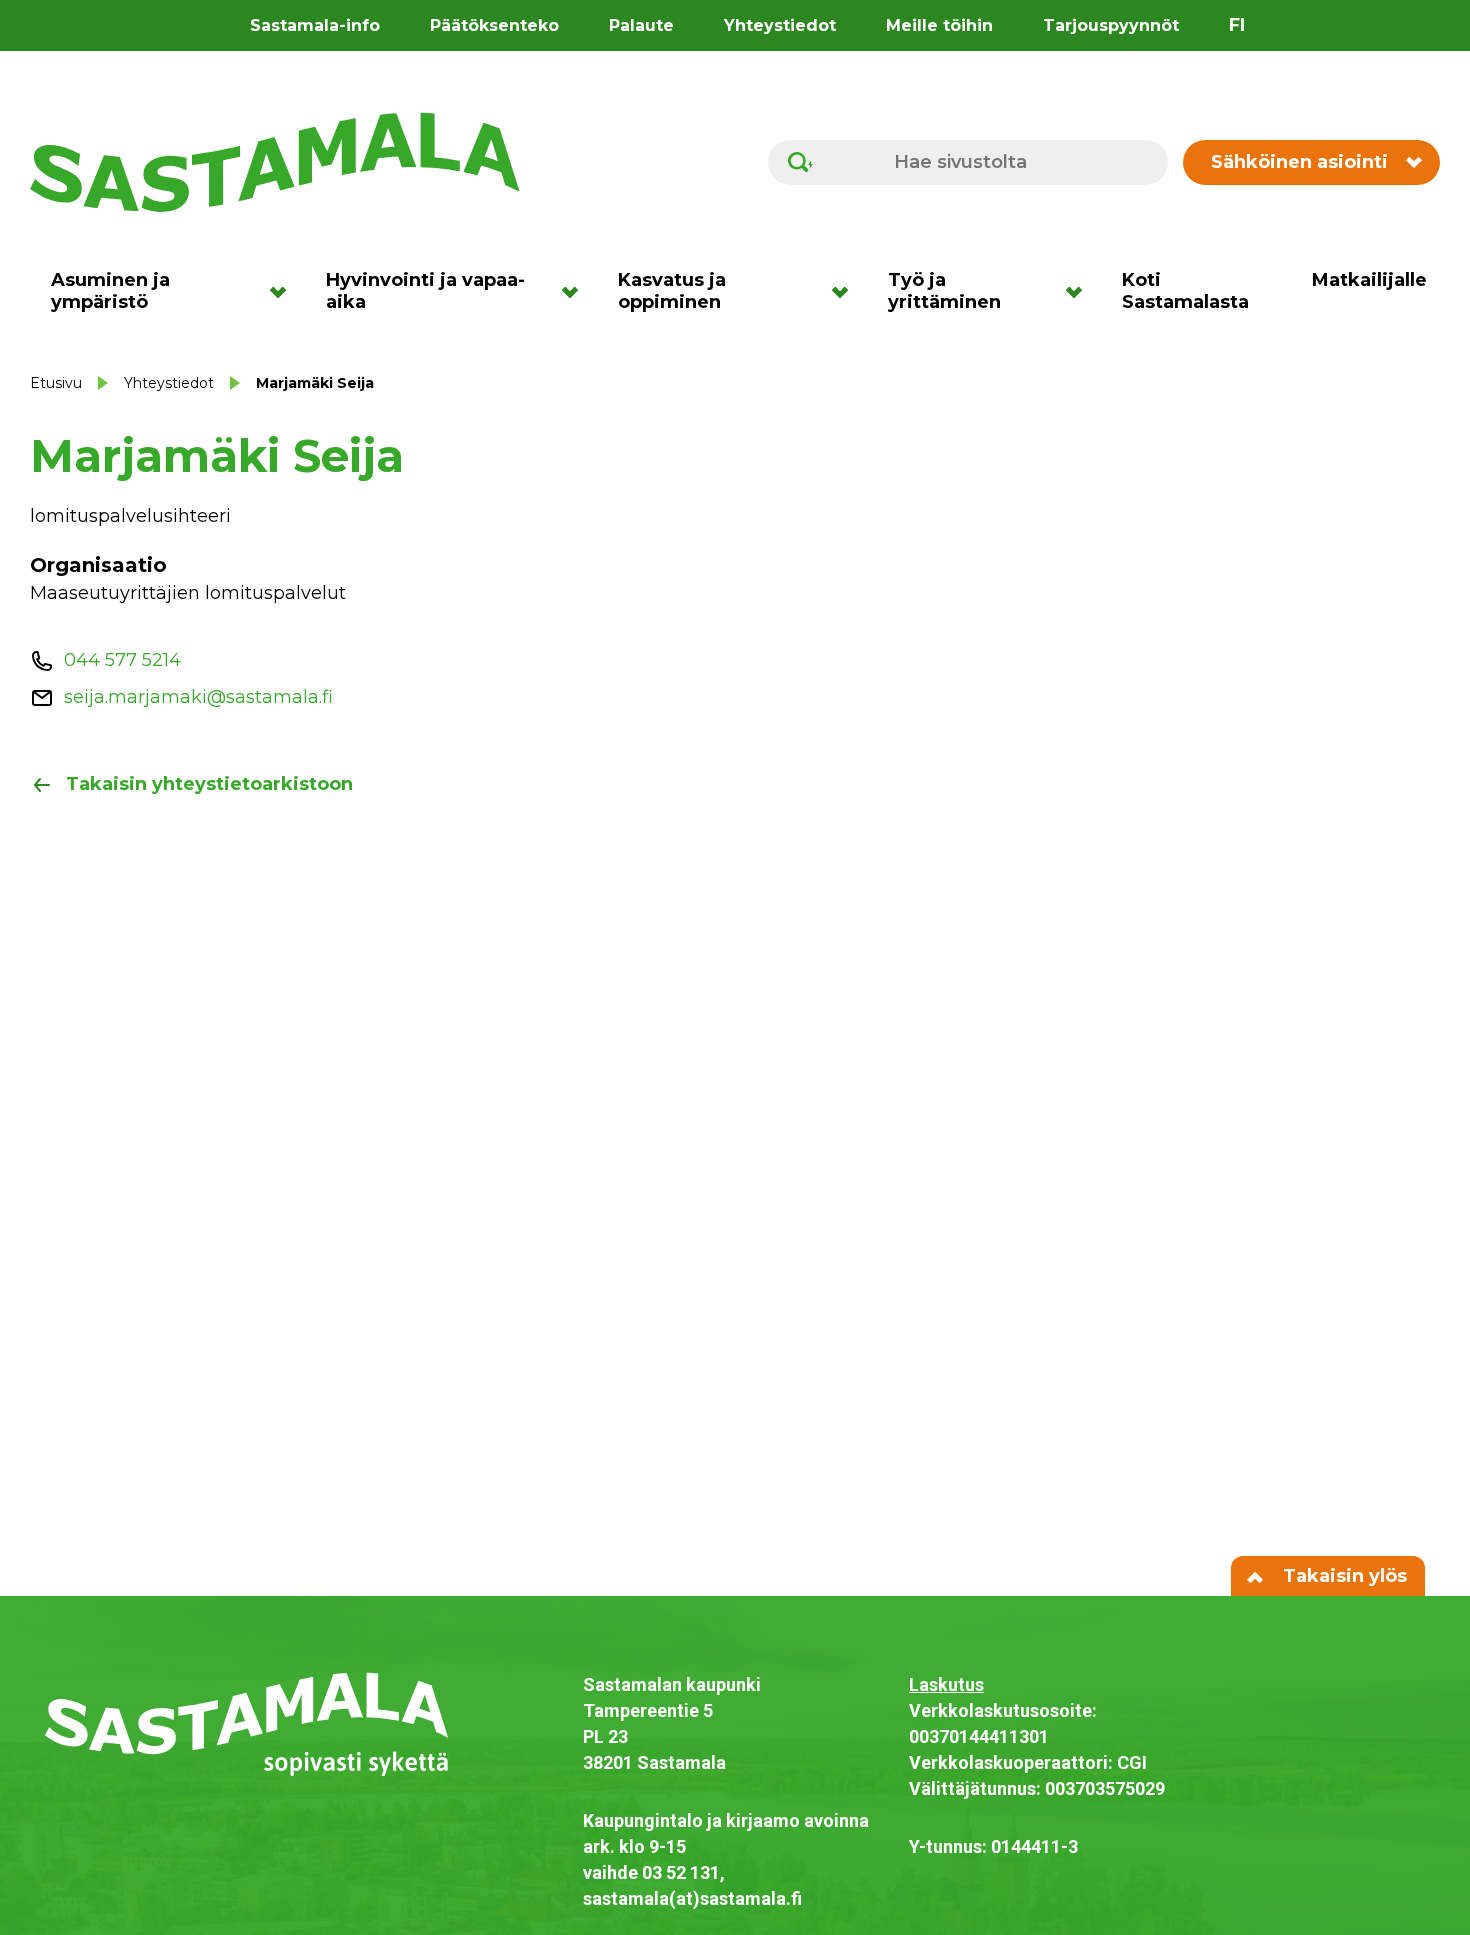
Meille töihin (939, 25)
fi (1237, 25)
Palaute (641, 25)
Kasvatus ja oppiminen (672, 291)
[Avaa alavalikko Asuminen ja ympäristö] (284, 291)
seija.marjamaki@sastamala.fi (198, 697)
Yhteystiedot (780, 25)
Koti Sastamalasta (1185, 291)
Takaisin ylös (1342, 1576)
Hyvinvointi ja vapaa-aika (425, 291)
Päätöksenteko (494, 25)
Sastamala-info (315, 25)
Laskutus (946, 1684)
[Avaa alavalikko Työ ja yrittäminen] (1080, 291)
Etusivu (56, 383)
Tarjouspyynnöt (1111, 25)
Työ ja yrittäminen (944, 291)
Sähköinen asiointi (1299, 162)
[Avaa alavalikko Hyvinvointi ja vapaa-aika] (576, 291)
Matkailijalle (1369, 280)
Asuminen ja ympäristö (110, 291)
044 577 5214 (122, 660)
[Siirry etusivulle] (275, 161)
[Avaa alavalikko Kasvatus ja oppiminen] (846, 291)
